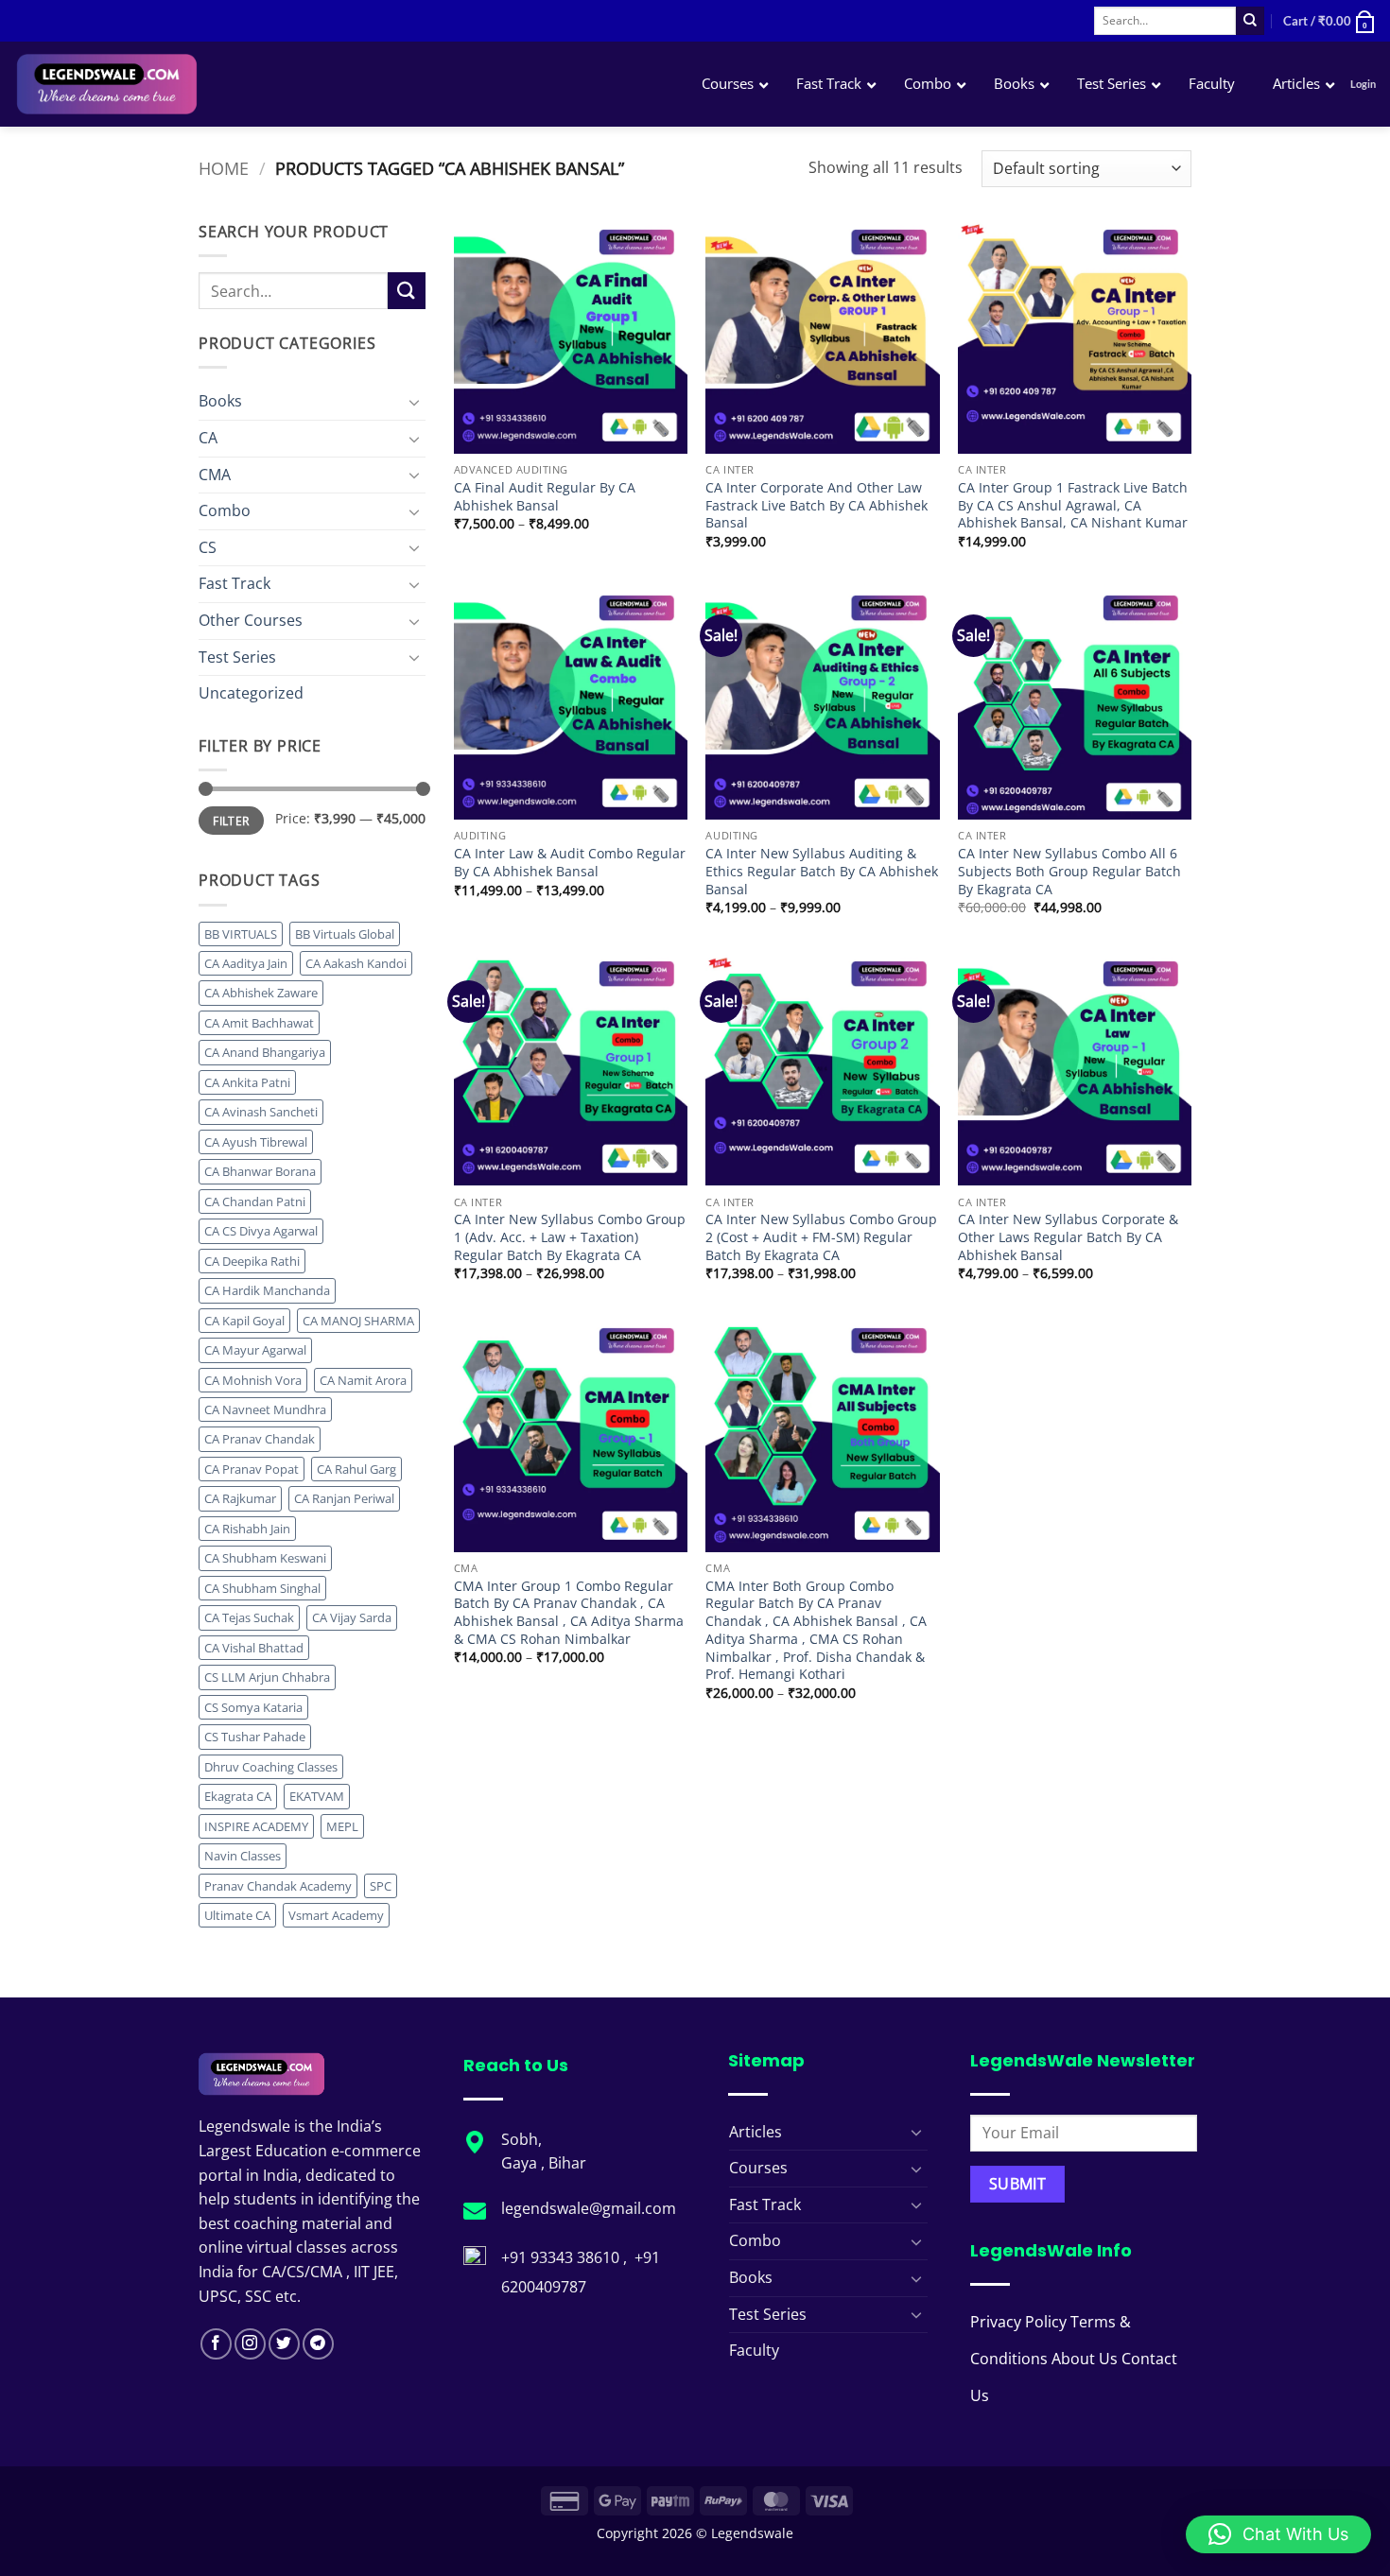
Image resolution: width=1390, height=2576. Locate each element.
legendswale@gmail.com (589, 2208)
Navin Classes (243, 1856)
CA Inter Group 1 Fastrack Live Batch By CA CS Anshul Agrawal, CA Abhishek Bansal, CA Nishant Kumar (1073, 505)
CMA (215, 475)
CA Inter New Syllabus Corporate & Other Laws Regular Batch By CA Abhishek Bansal (1068, 1237)
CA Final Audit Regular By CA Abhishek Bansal (545, 497)
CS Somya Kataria (253, 1707)
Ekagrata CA (238, 1796)
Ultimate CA (237, 1915)
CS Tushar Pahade (255, 1737)
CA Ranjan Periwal (344, 1498)
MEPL (342, 1826)
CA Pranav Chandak (260, 1439)
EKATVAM (317, 1796)
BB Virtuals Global (345, 934)
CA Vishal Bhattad (254, 1648)
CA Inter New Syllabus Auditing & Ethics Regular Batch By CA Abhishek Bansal (822, 871)
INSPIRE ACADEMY (256, 1826)
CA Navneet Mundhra (265, 1409)
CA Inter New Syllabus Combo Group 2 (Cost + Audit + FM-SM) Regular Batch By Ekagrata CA (821, 1237)
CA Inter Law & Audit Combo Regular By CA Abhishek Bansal (570, 863)
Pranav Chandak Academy (278, 1886)
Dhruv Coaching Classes (271, 1767)
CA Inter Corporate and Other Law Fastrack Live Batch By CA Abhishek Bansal (817, 505)
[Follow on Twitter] (284, 2344)
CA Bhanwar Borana (260, 1171)
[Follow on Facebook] (216, 2344)
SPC (381, 1886)
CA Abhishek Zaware (261, 993)
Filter (231, 821)
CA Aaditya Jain (246, 963)
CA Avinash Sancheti (261, 1112)
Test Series (237, 657)
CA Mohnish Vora (253, 1380)
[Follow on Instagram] (250, 2344)
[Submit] (1250, 21)
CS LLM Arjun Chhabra (267, 1677)
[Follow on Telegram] (318, 2344)
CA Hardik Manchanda (267, 1290)
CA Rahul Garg (356, 1469)
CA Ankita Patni (247, 1082)
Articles (756, 2132)
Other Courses (251, 620)
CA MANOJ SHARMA (358, 1321)
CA (208, 438)
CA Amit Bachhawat (259, 1023)
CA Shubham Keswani (265, 1558)
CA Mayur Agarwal (255, 1350)
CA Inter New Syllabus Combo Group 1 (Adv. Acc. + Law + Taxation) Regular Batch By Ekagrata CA (570, 1237)
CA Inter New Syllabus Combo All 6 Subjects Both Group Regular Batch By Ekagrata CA (1069, 871)
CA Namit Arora (363, 1380)
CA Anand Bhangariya (265, 1052)
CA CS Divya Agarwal (261, 1231)
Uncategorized (251, 693)
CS (208, 547)
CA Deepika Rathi (252, 1261)
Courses (758, 2168)
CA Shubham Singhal (262, 1588)
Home (224, 168)
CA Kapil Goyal (244, 1321)
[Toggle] (414, 402)
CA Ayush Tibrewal (256, 1142)
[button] (1329, 21)
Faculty (754, 2350)
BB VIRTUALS (241, 934)
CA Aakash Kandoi (356, 963)
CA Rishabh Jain (247, 1529)
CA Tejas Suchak (249, 1617)
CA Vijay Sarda (352, 1617)
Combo (225, 510)
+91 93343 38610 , (566, 2257)
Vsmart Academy (336, 1915)
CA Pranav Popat (252, 1469)
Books (220, 401)
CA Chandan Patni (255, 1202)
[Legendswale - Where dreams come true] (174, 84)
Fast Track (235, 583)
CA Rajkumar (240, 1498)
